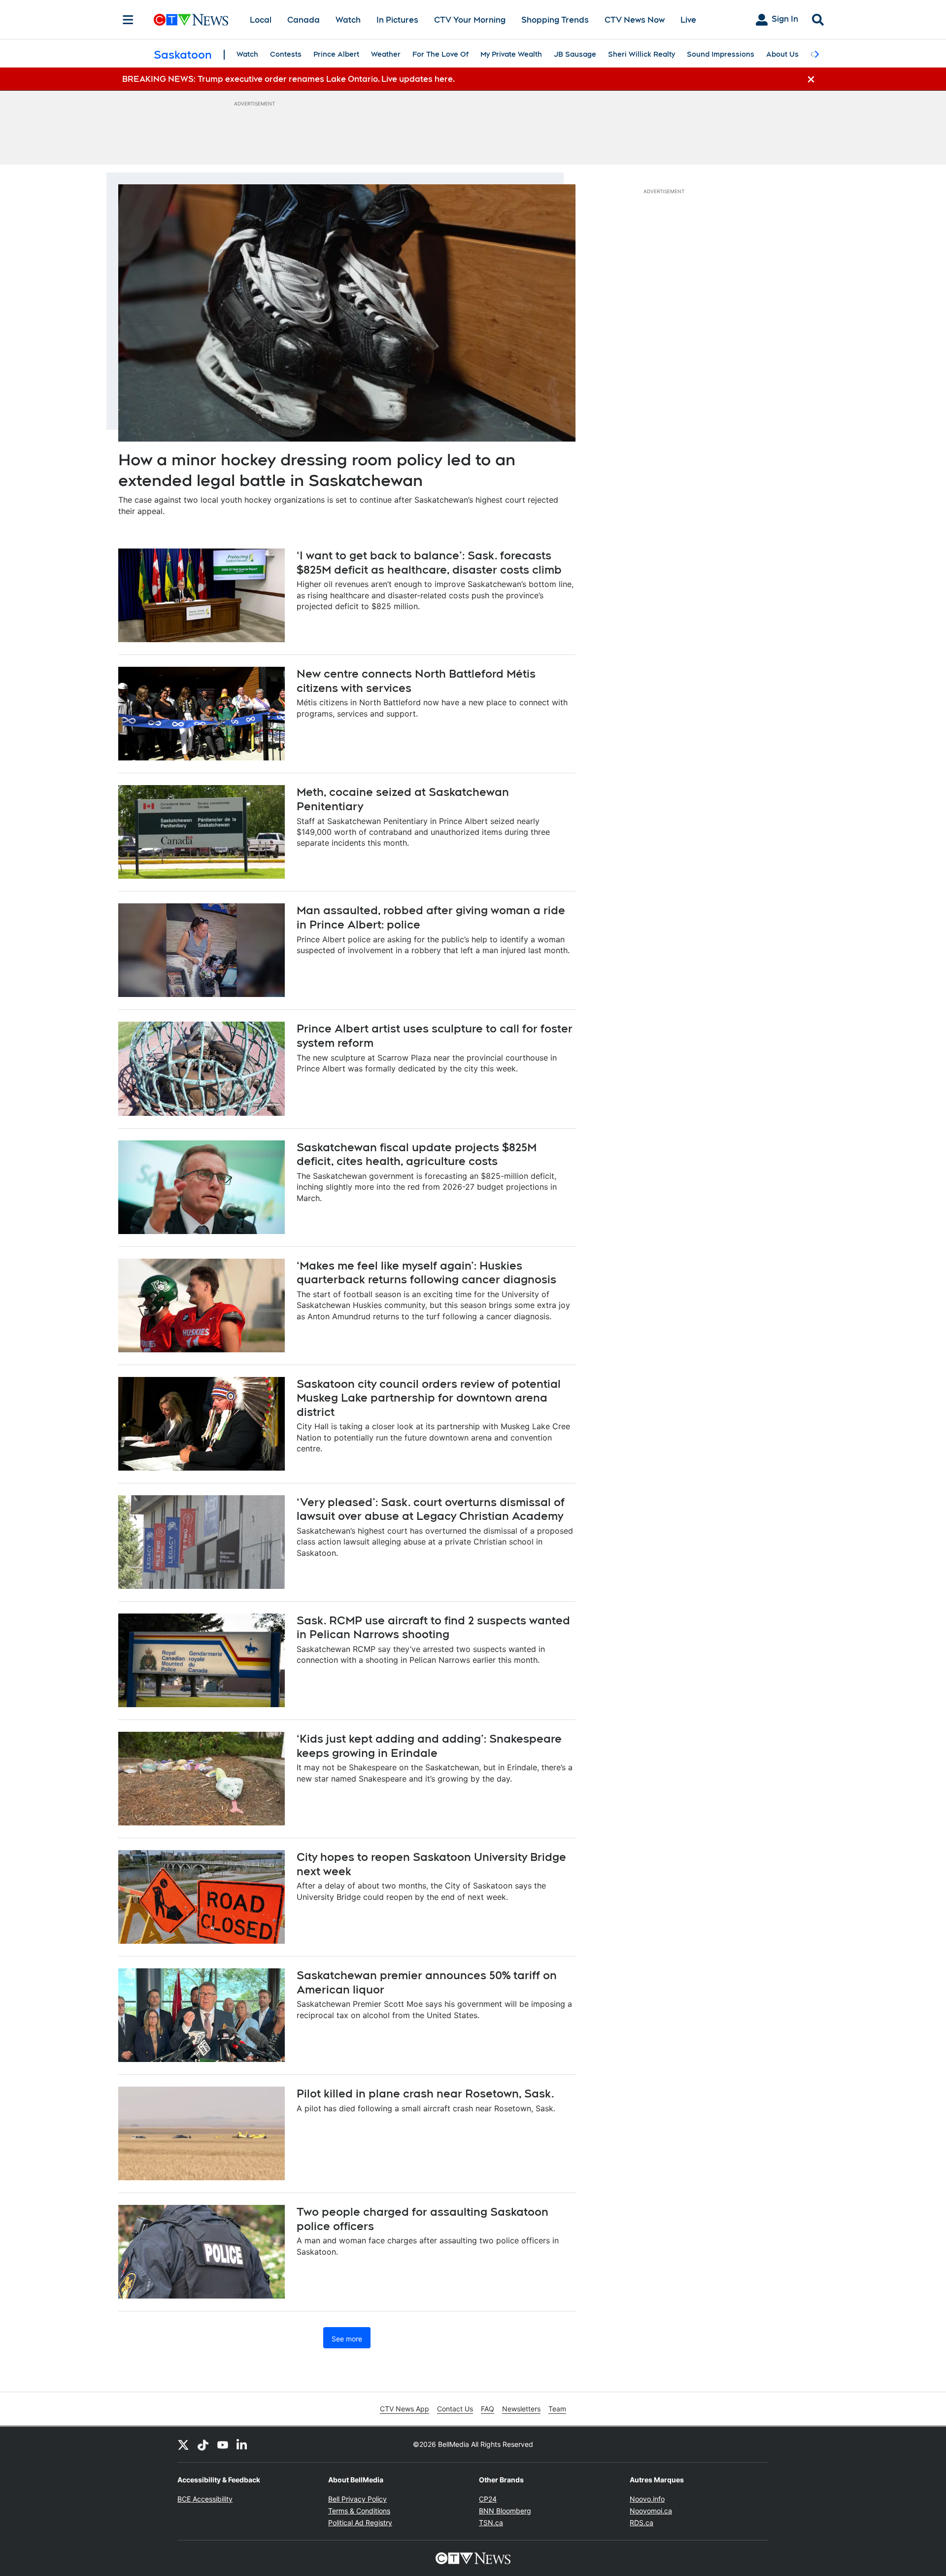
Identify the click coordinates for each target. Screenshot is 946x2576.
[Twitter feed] (183, 2444)
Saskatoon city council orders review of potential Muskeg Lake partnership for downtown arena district (429, 1398)
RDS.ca (642, 2523)
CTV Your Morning (470, 20)
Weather (386, 54)
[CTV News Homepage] (191, 20)
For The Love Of (440, 54)
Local (261, 20)
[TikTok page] (203, 2444)
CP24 (488, 2499)
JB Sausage (575, 54)
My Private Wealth (511, 54)
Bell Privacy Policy (357, 2499)
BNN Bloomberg (505, 2511)
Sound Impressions (721, 54)
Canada (304, 20)
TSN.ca (491, 2523)
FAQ (488, 2409)
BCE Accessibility (205, 2499)
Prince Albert (336, 54)
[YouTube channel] (223, 2444)
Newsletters (521, 2409)
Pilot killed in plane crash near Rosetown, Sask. (425, 2094)
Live (688, 20)
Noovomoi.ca (651, 2511)
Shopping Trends (555, 20)
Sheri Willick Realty (642, 54)
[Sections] (128, 20)
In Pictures (397, 20)
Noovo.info (647, 2499)
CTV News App (405, 2409)
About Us (782, 54)
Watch (348, 20)
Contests (286, 54)
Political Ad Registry (360, 2523)
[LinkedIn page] (242, 2444)
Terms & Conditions (359, 2511)
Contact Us (455, 2409)
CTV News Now (635, 20)
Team (557, 2409)
